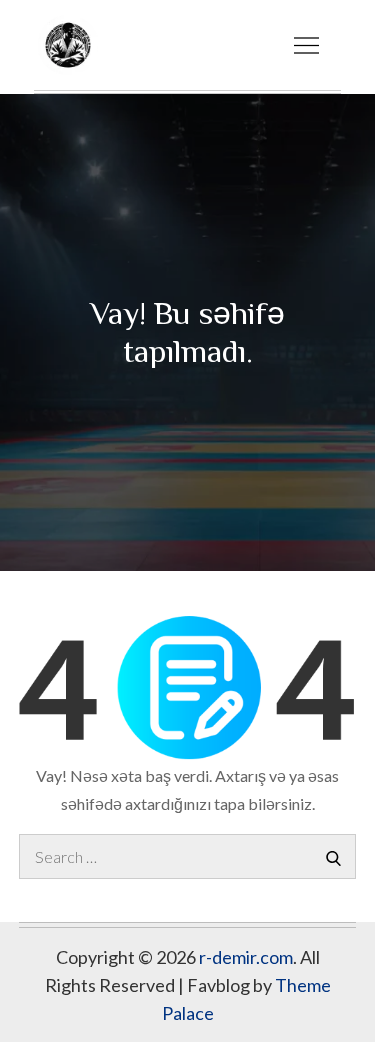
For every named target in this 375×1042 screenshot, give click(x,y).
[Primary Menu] (306, 45)
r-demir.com (246, 957)
